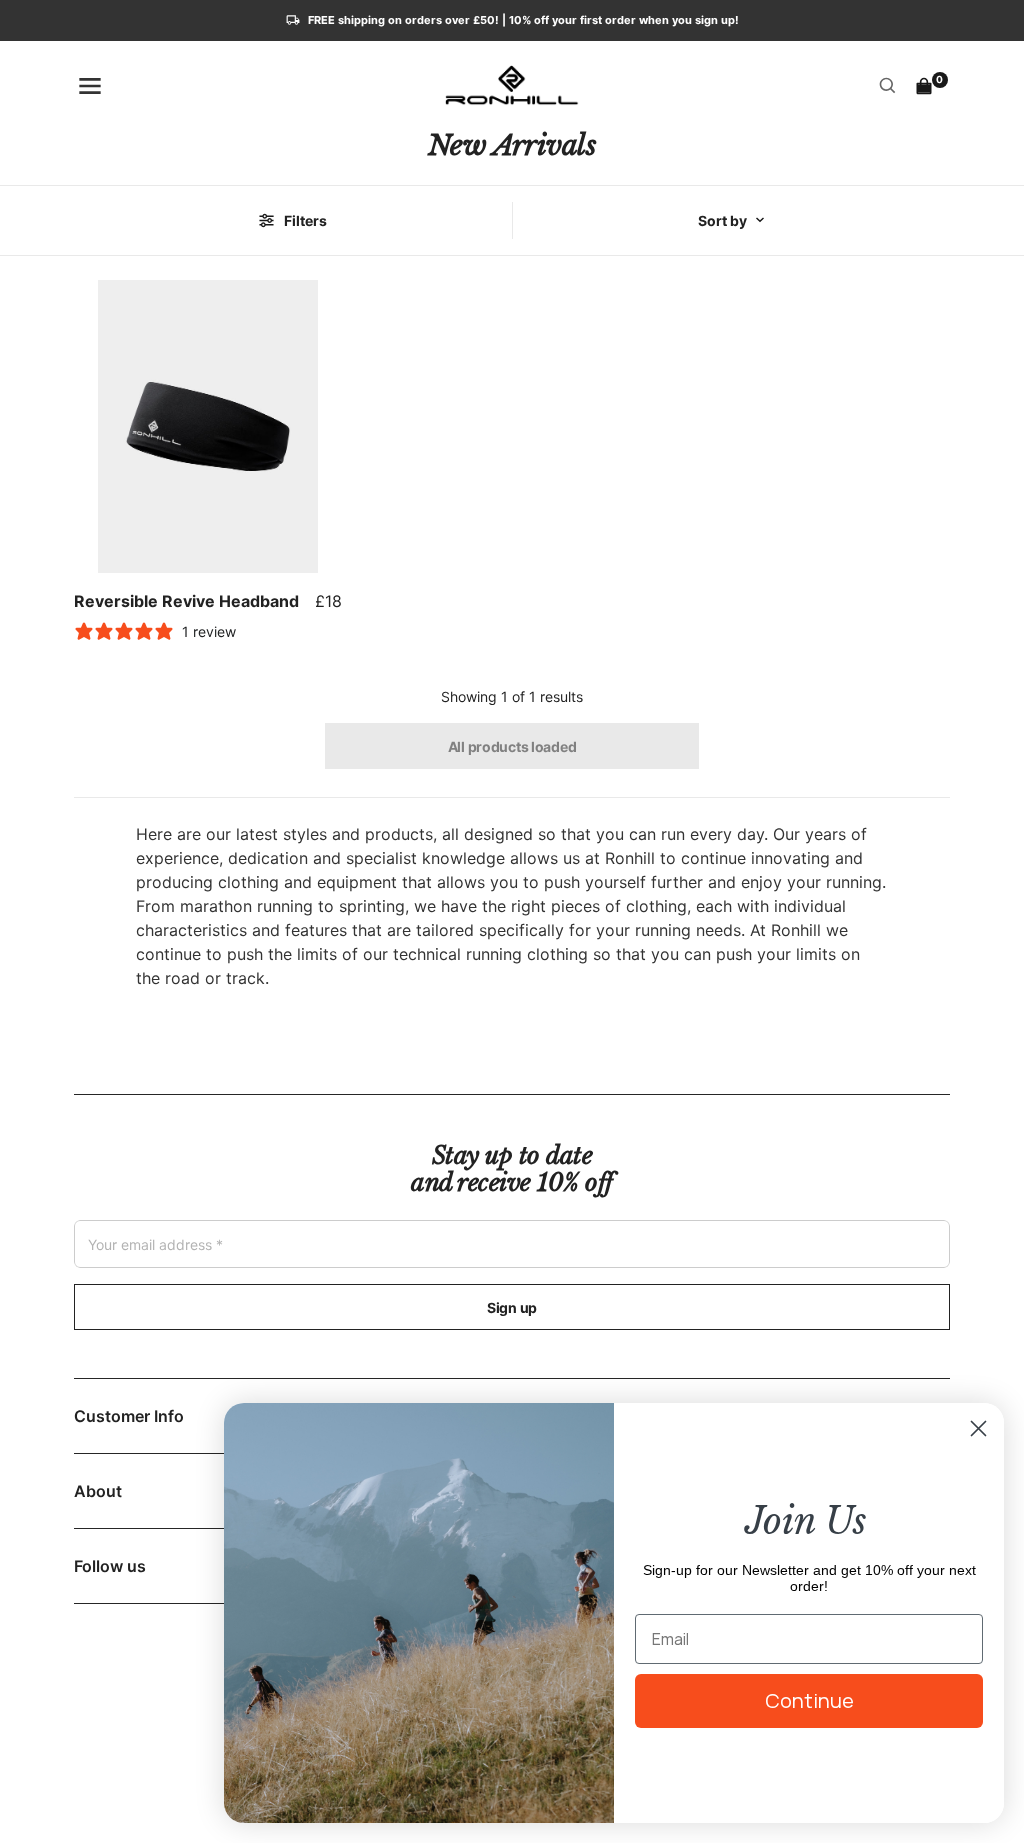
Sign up (512, 1307)
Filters (305, 220)
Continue (809, 1700)
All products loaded (512, 746)
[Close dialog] (978, 1428)
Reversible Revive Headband (186, 601)
